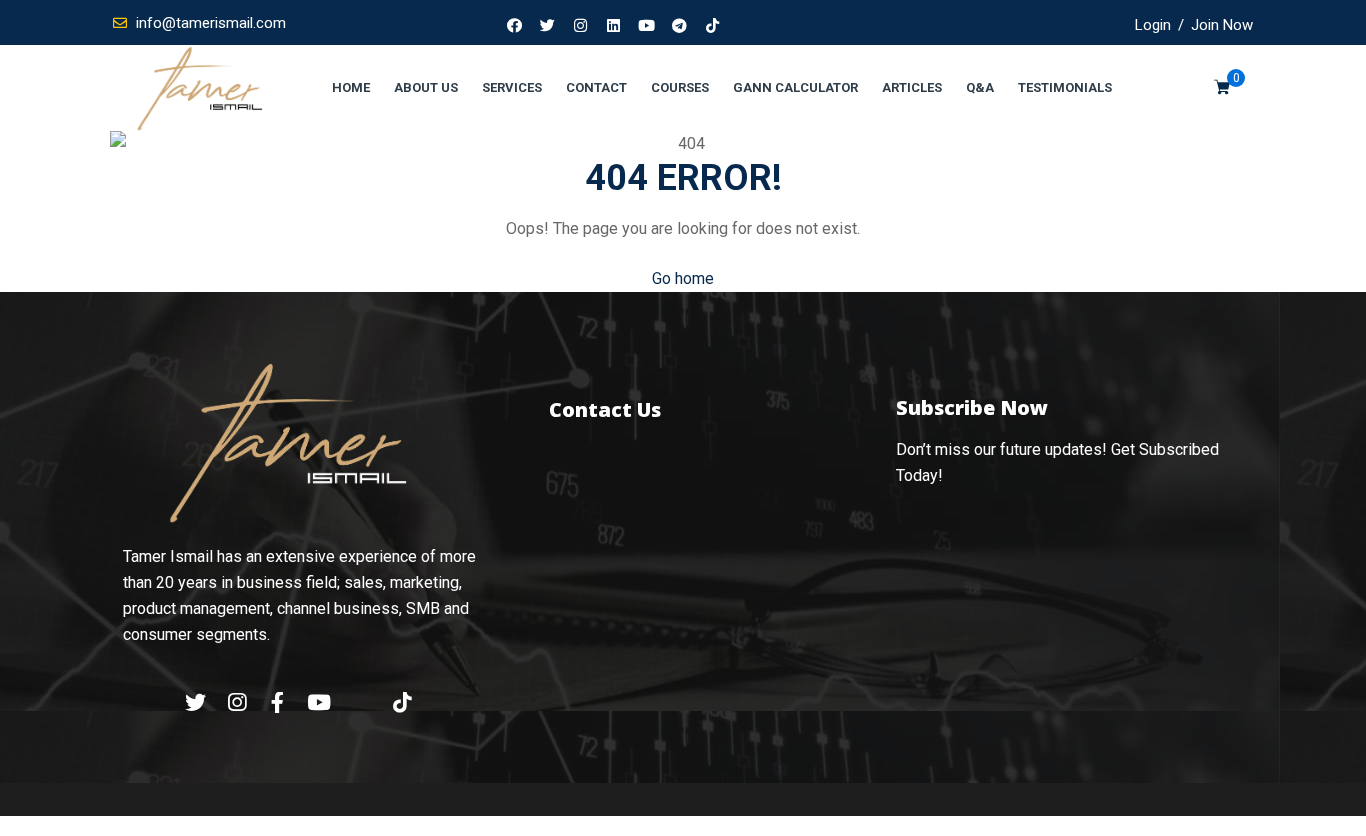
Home (351, 87)
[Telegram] (680, 25)
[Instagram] (581, 25)
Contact (596, 87)
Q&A (980, 87)
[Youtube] (647, 25)
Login (1153, 25)
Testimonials (1065, 87)
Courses (680, 87)
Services (512, 87)
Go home (683, 278)
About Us (426, 87)
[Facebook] (515, 25)
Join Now (1222, 25)
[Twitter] (548, 25)
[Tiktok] (713, 25)
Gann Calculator (795, 87)
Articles (912, 87)
